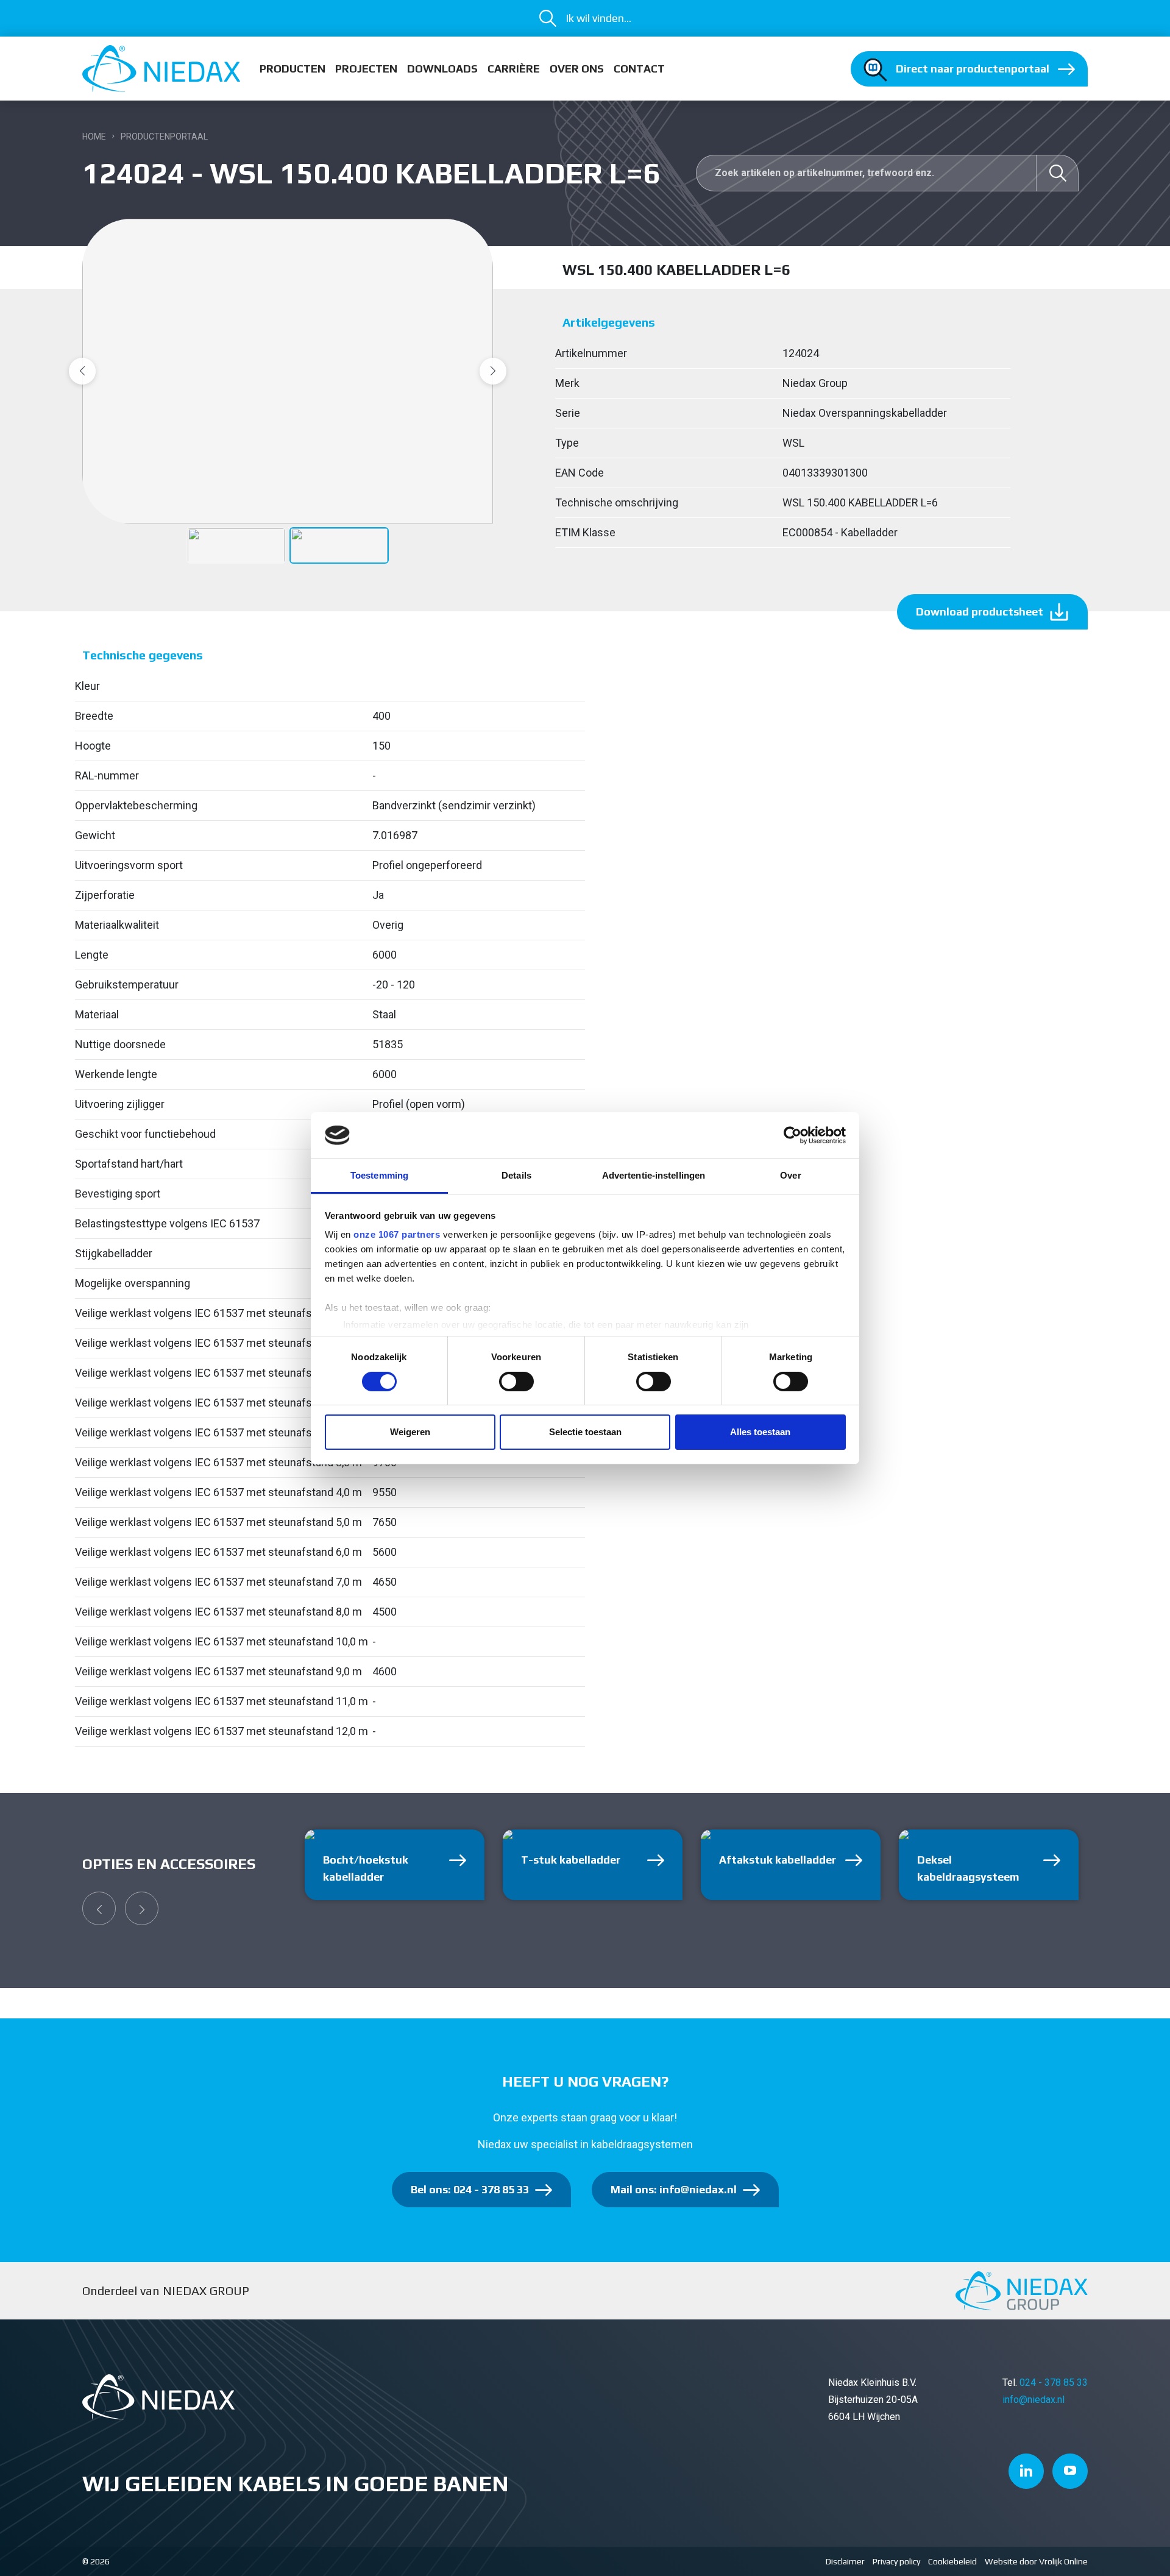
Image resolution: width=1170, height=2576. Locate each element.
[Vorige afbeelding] (82, 371)
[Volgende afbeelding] (493, 371)
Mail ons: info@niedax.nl (674, 2189)
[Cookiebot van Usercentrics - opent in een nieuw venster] (792, 1135)
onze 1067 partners (397, 1234)
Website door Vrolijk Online (1036, 2561)
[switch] (516, 1382)
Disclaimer (845, 2561)
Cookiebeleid (952, 2561)
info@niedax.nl (1033, 2400)
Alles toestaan (760, 1432)
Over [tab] (790, 1175)
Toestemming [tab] (379, 1175)
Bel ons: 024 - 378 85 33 (470, 2189)
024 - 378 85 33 (1054, 2383)
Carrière (514, 69)
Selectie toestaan (585, 1432)
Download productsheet (980, 612)
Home (94, 137)
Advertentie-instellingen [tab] (654, 1175)
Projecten (366, 69)
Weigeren (410, 1432)
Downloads (442, 69)
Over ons (577, 69)
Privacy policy (896, 2561)
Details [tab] (516, 1175)
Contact (639, 69)
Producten (292, 69)
